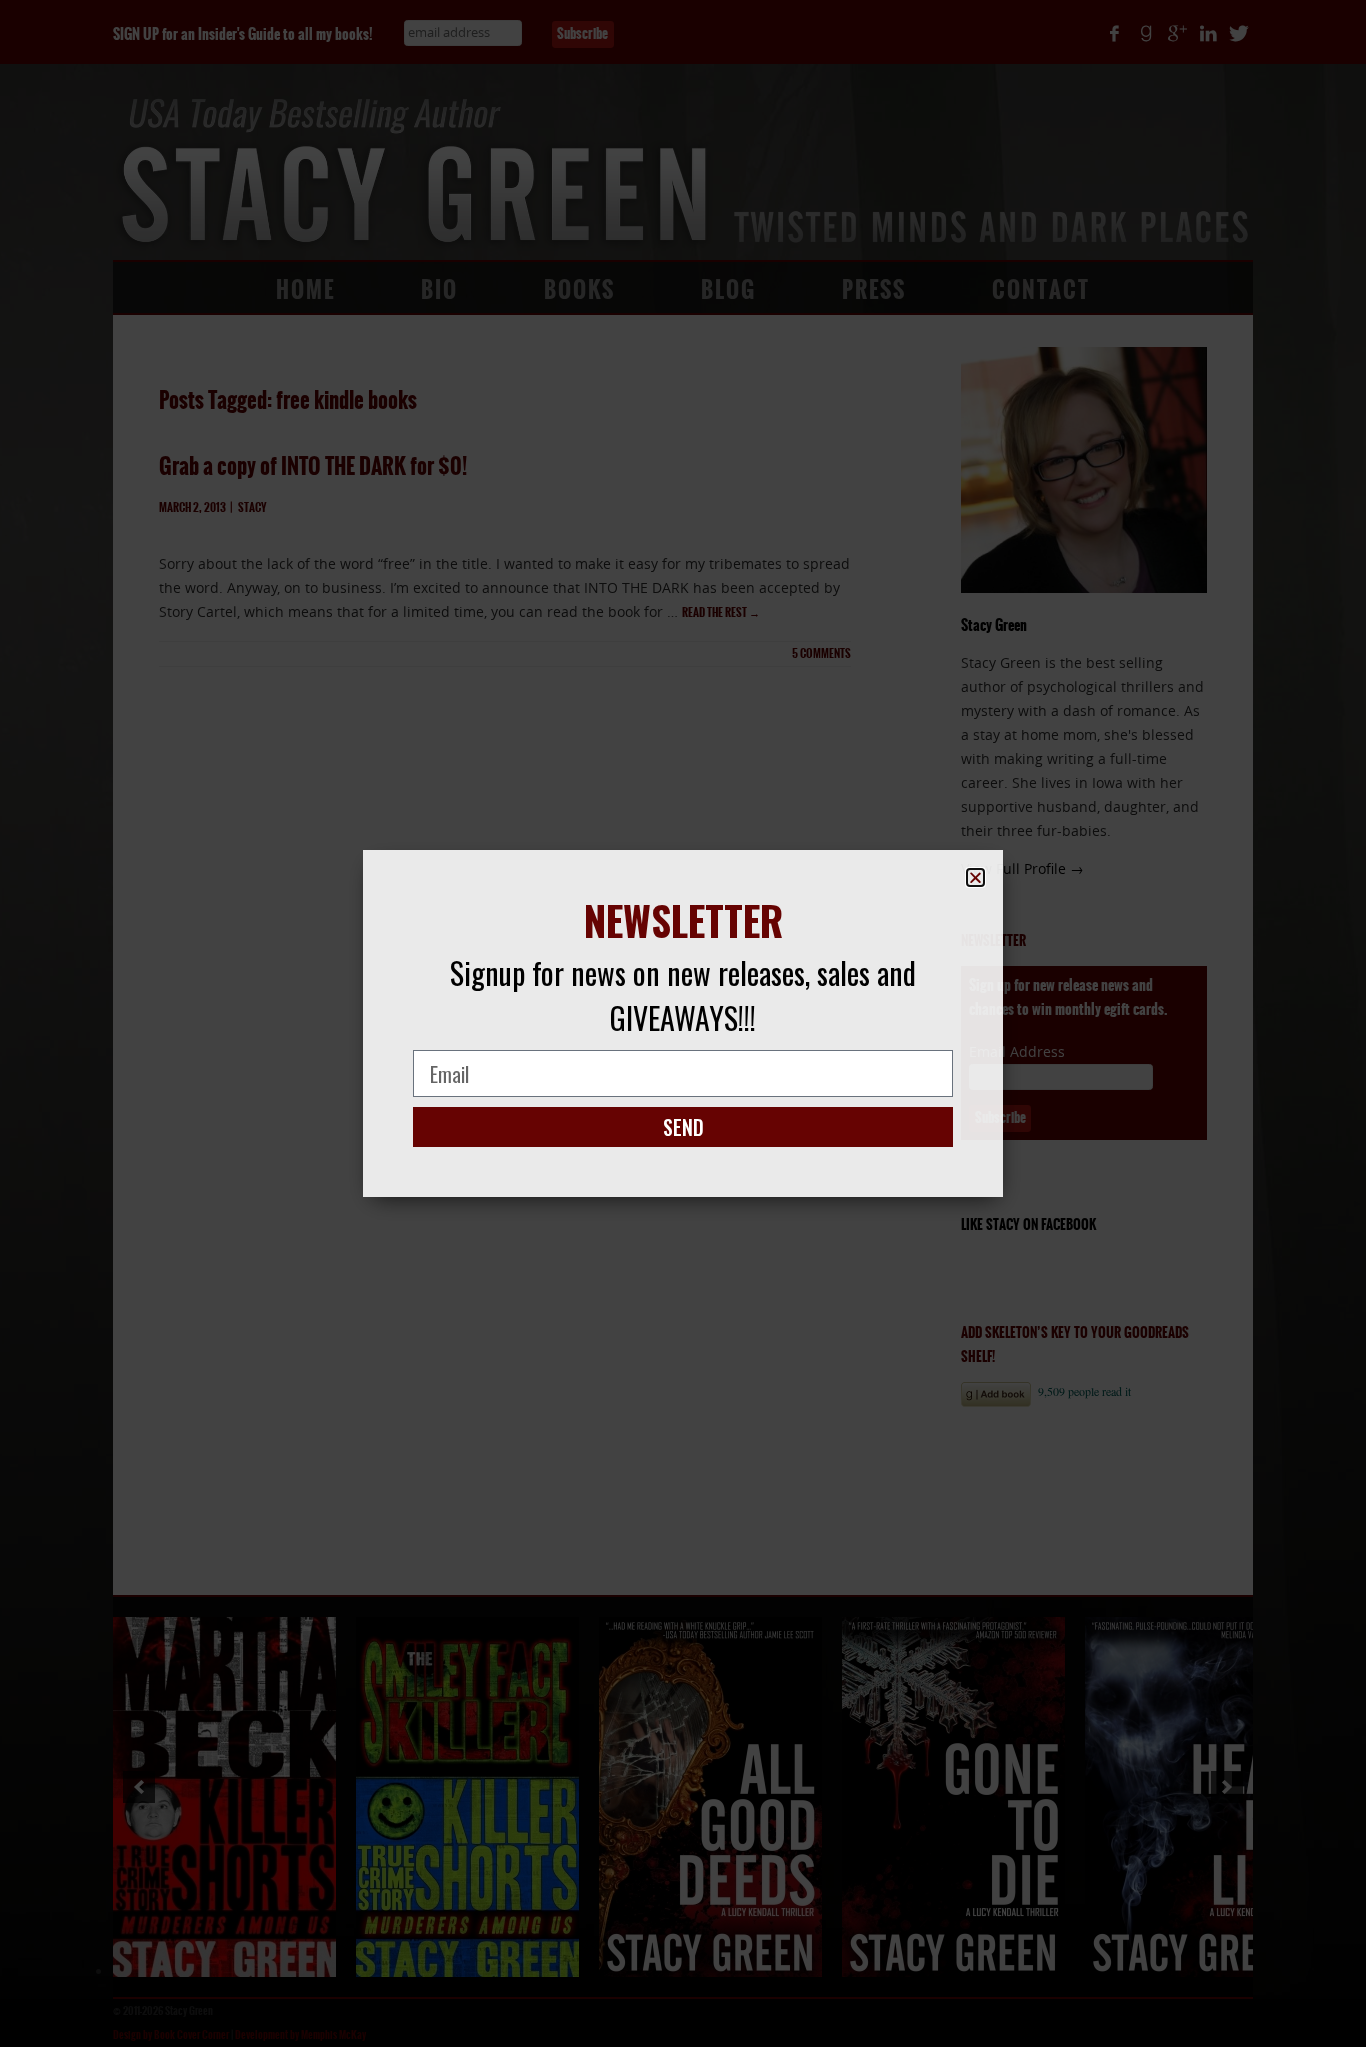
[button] (975, 877)
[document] (683, 1023)
